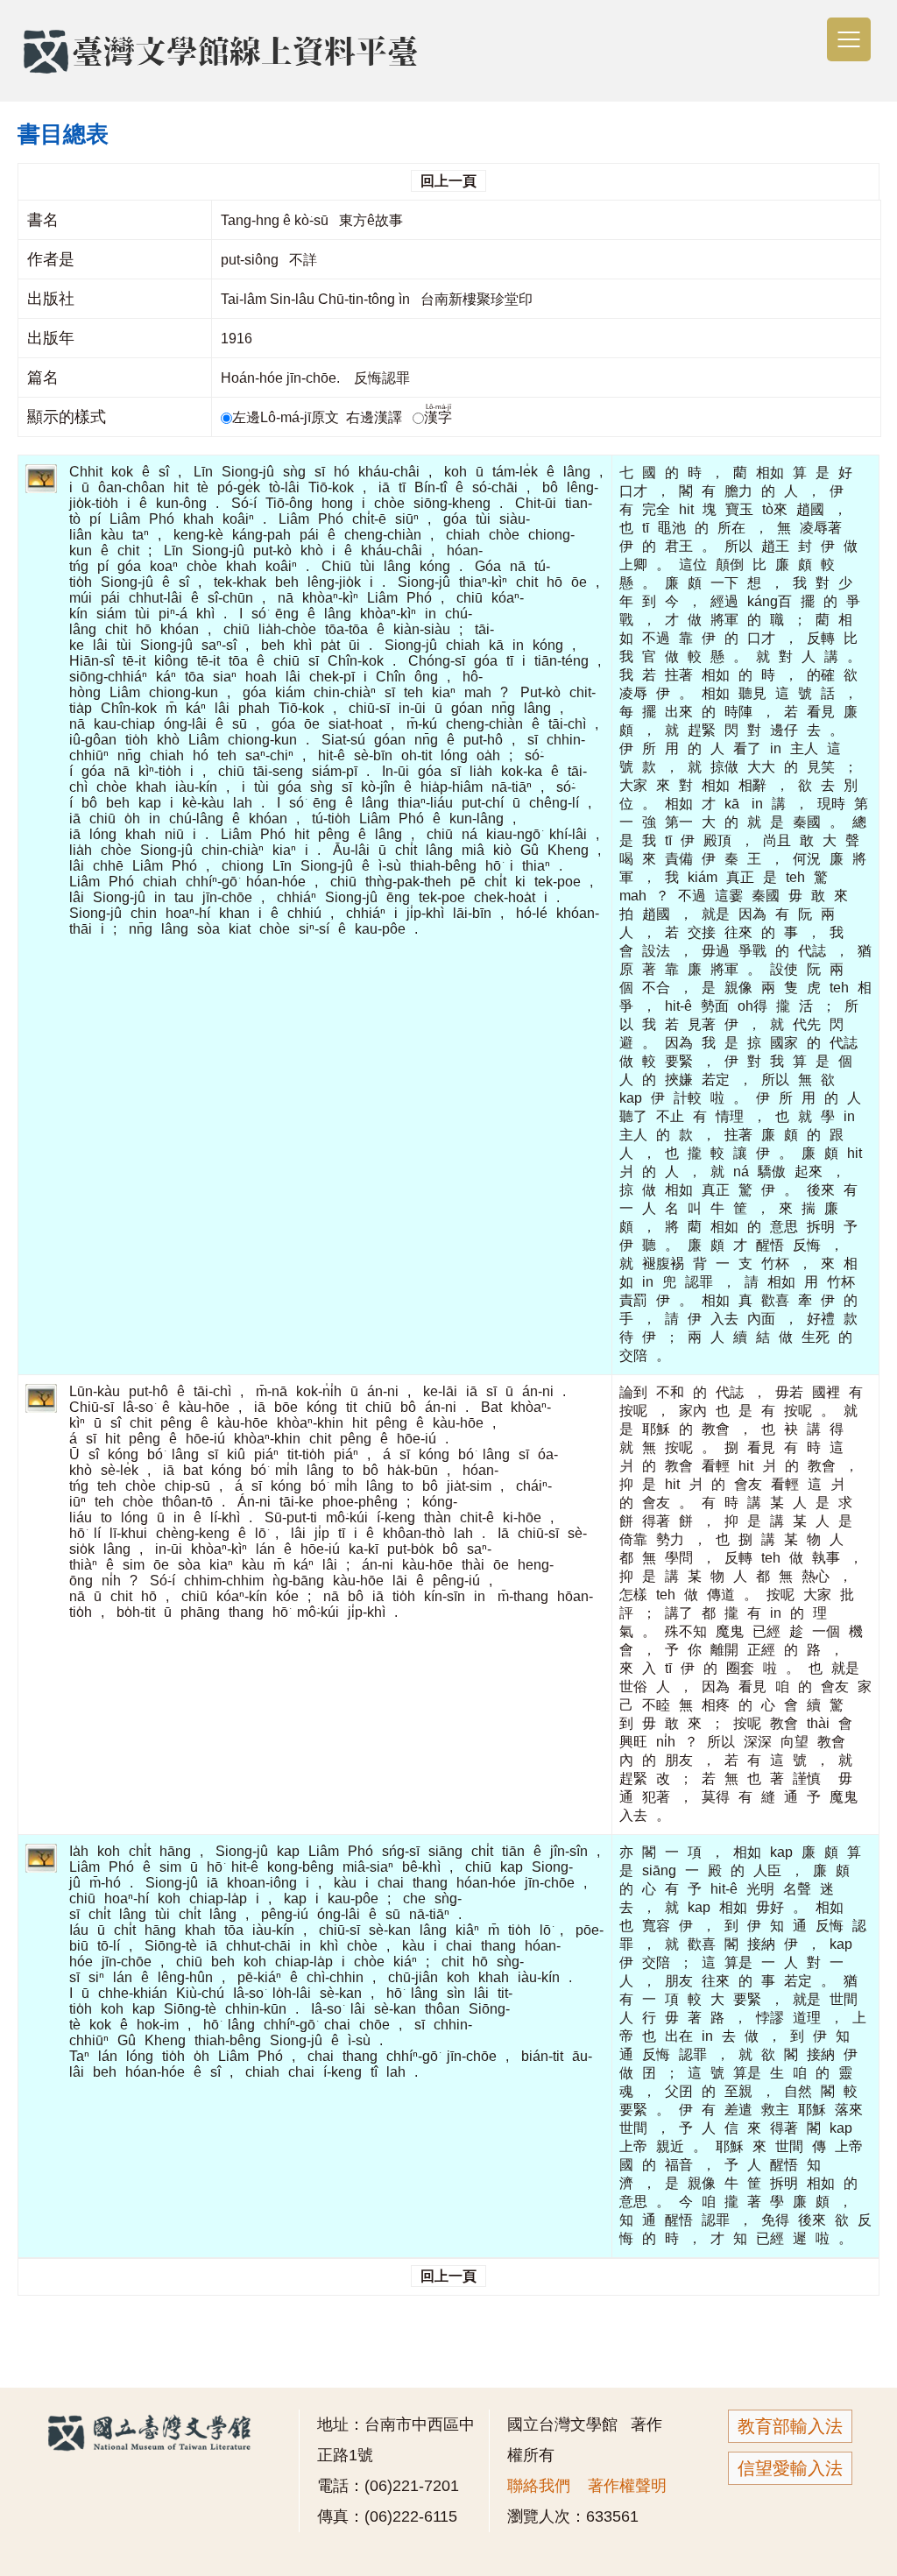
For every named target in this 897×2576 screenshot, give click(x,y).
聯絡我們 (539, 2486)
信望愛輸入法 (790, 2468)
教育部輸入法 (790, 2426)
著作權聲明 (627, 2486)
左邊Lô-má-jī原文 (287, 417)
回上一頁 (448, 181)
